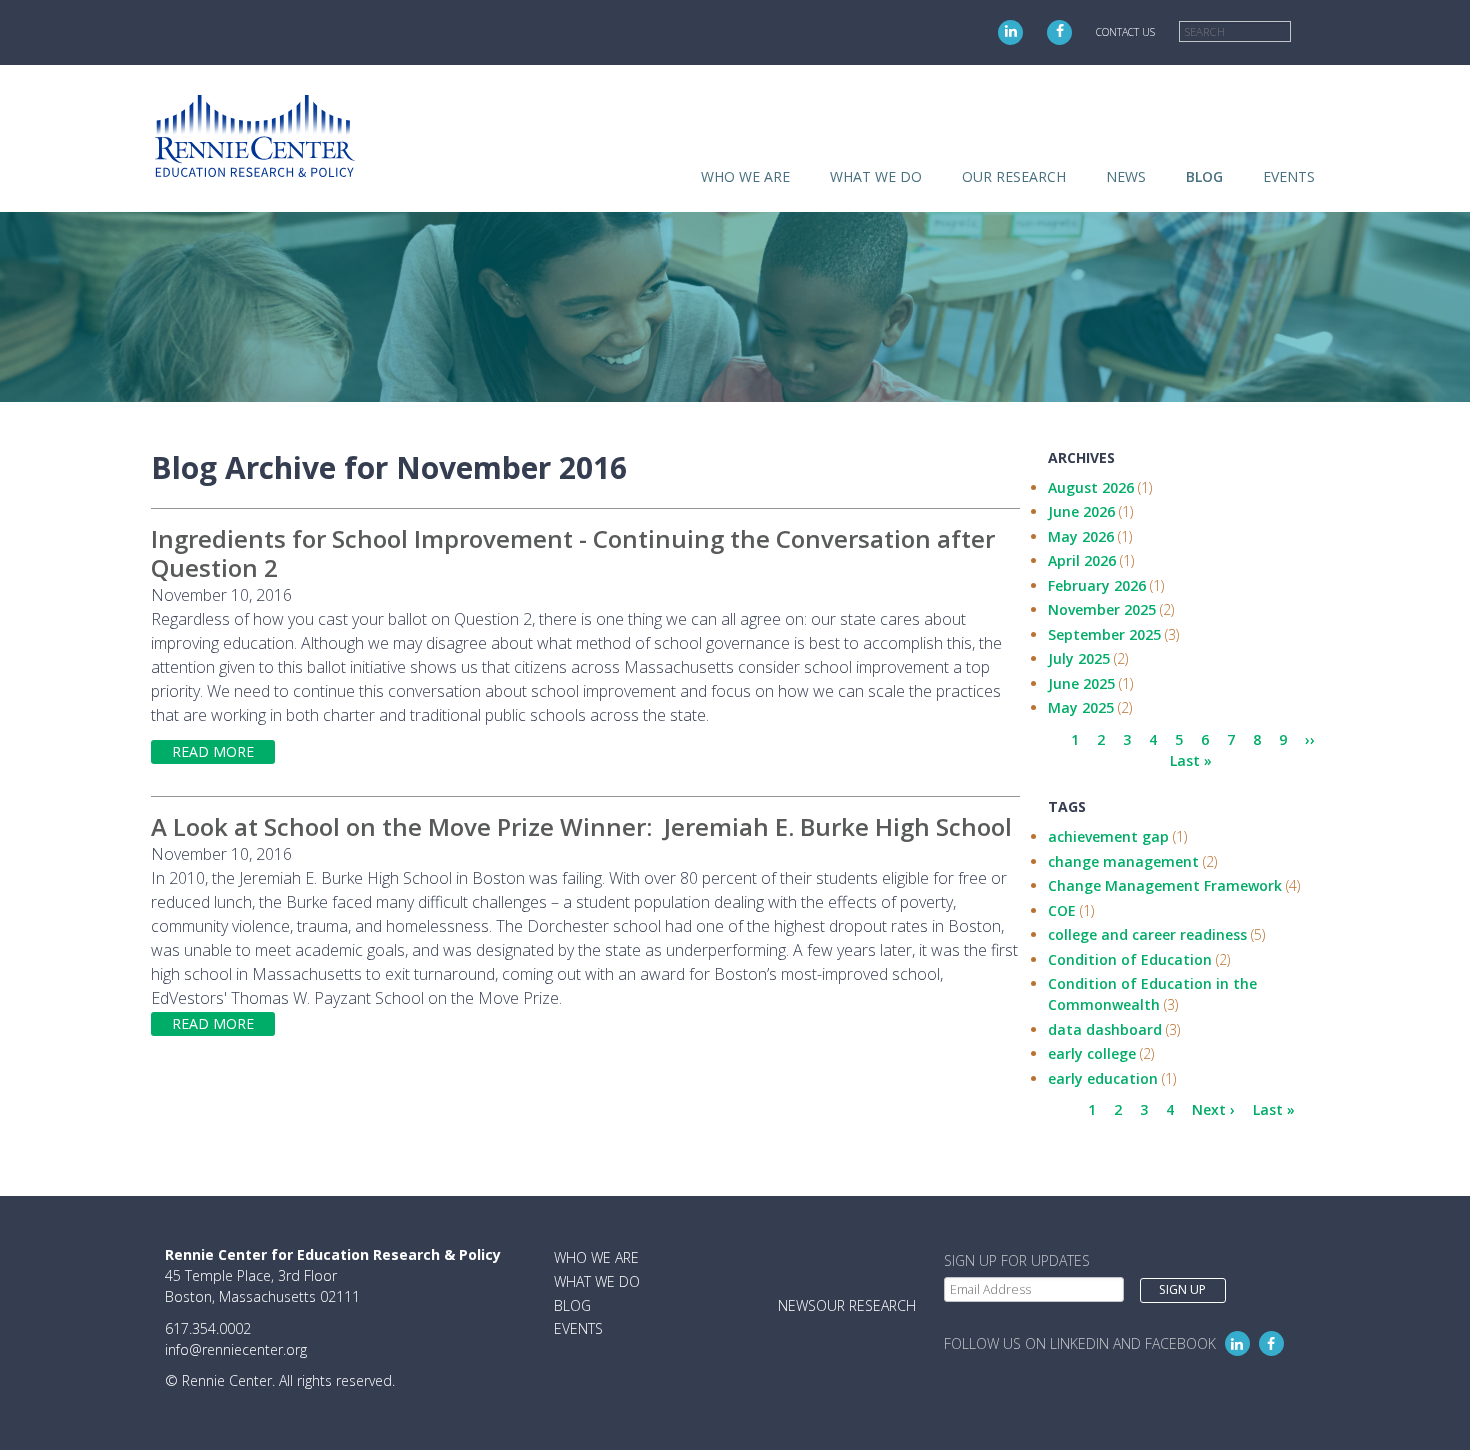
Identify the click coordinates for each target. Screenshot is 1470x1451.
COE (1062, 910)
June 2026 (1081, 511)
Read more (213, 751)
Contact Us (1125, 32)
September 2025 (1104, 634)
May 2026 (1081, 536)
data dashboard (1105, 1029)
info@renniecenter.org (236, 1349)
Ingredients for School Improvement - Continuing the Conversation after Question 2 (573, 553)
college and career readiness (1147, 934)
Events (1289, 176)
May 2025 (1081, 707)
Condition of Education (1130, 959)
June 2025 (1081, 683)
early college (1092, 1053)
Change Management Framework (1165, 885)
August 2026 (1091, 487)
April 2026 (1082, 560)
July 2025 (1079, 658)
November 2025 (1102, 609)
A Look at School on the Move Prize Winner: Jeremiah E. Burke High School (584, 826)
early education (1103, 1078)
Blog (1204, 176)
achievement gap (1108, 836)
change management (1123, 861)
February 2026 (1097, 585)
